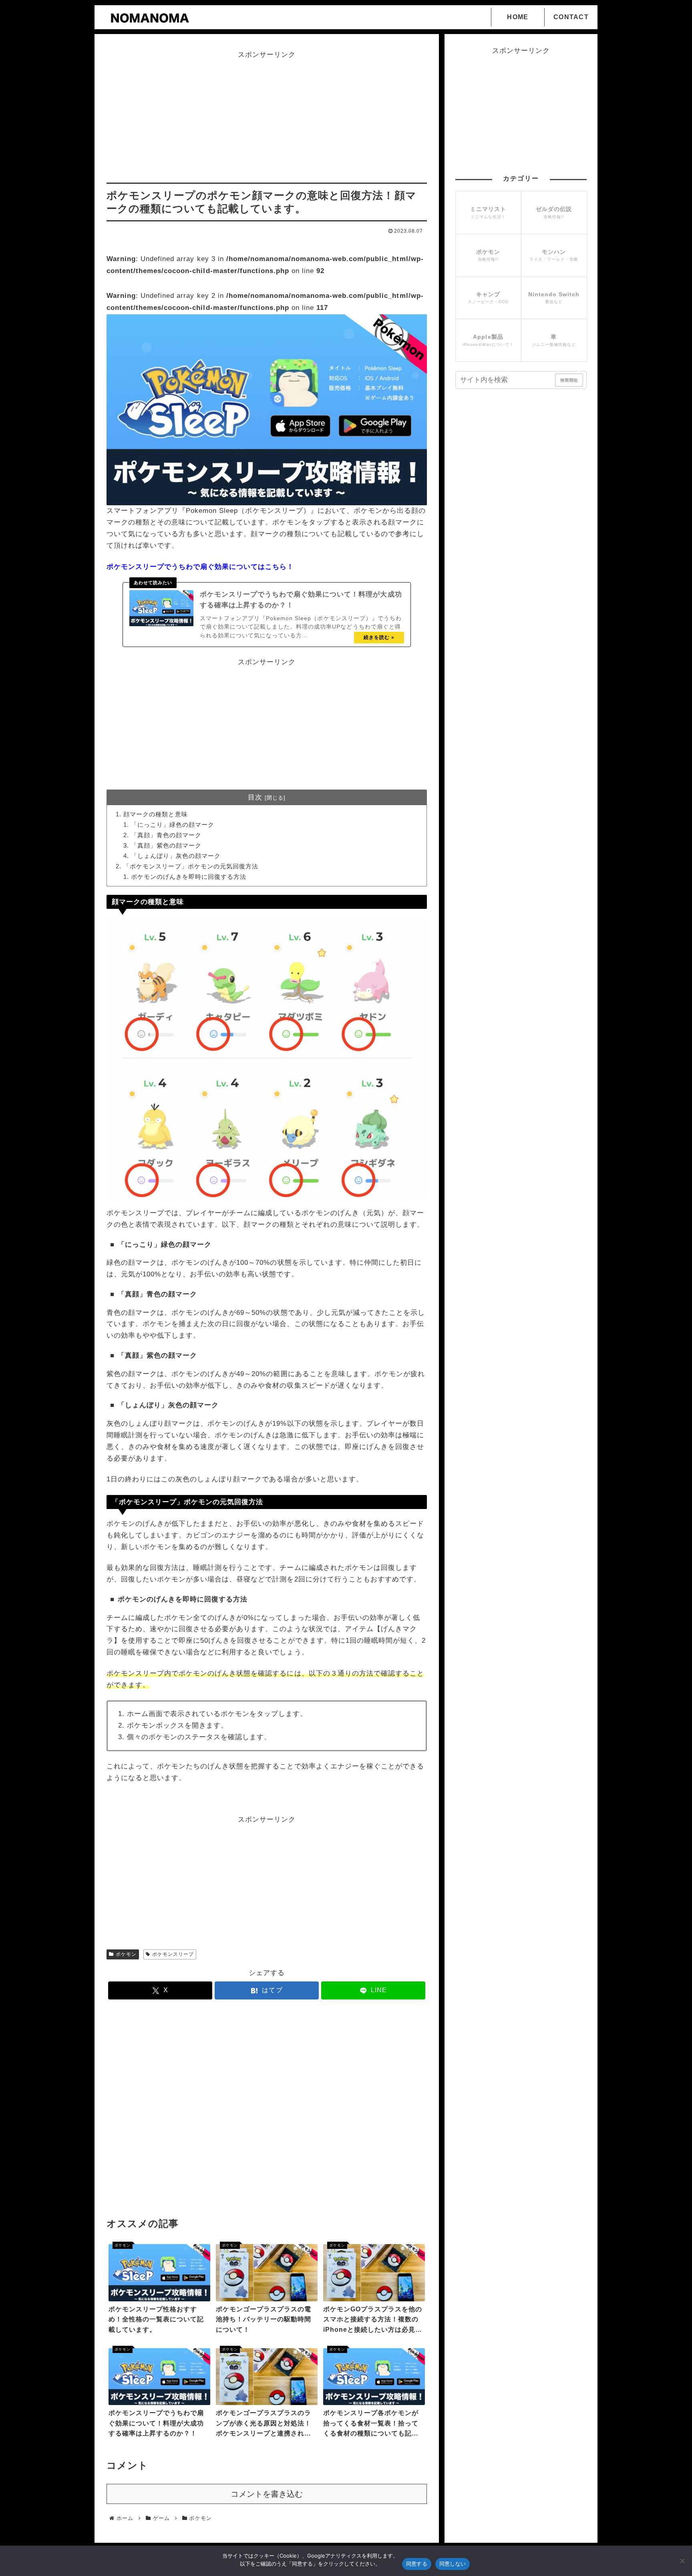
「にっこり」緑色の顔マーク (173, 825)
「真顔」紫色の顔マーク (166, 845)
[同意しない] (682, 2561)
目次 (255, 797)
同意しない (453, 2564)
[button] (580, 375)
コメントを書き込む (267, 2494)
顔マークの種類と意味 (155, 814)
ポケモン (126, 1954)
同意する (417, 2564)
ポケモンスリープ (173, 1954)
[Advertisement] (267, 117)
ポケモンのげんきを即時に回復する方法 (189, 877)
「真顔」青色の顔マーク (166, 835)
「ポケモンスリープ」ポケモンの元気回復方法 (191, 866)
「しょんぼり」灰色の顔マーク (176, 856)
